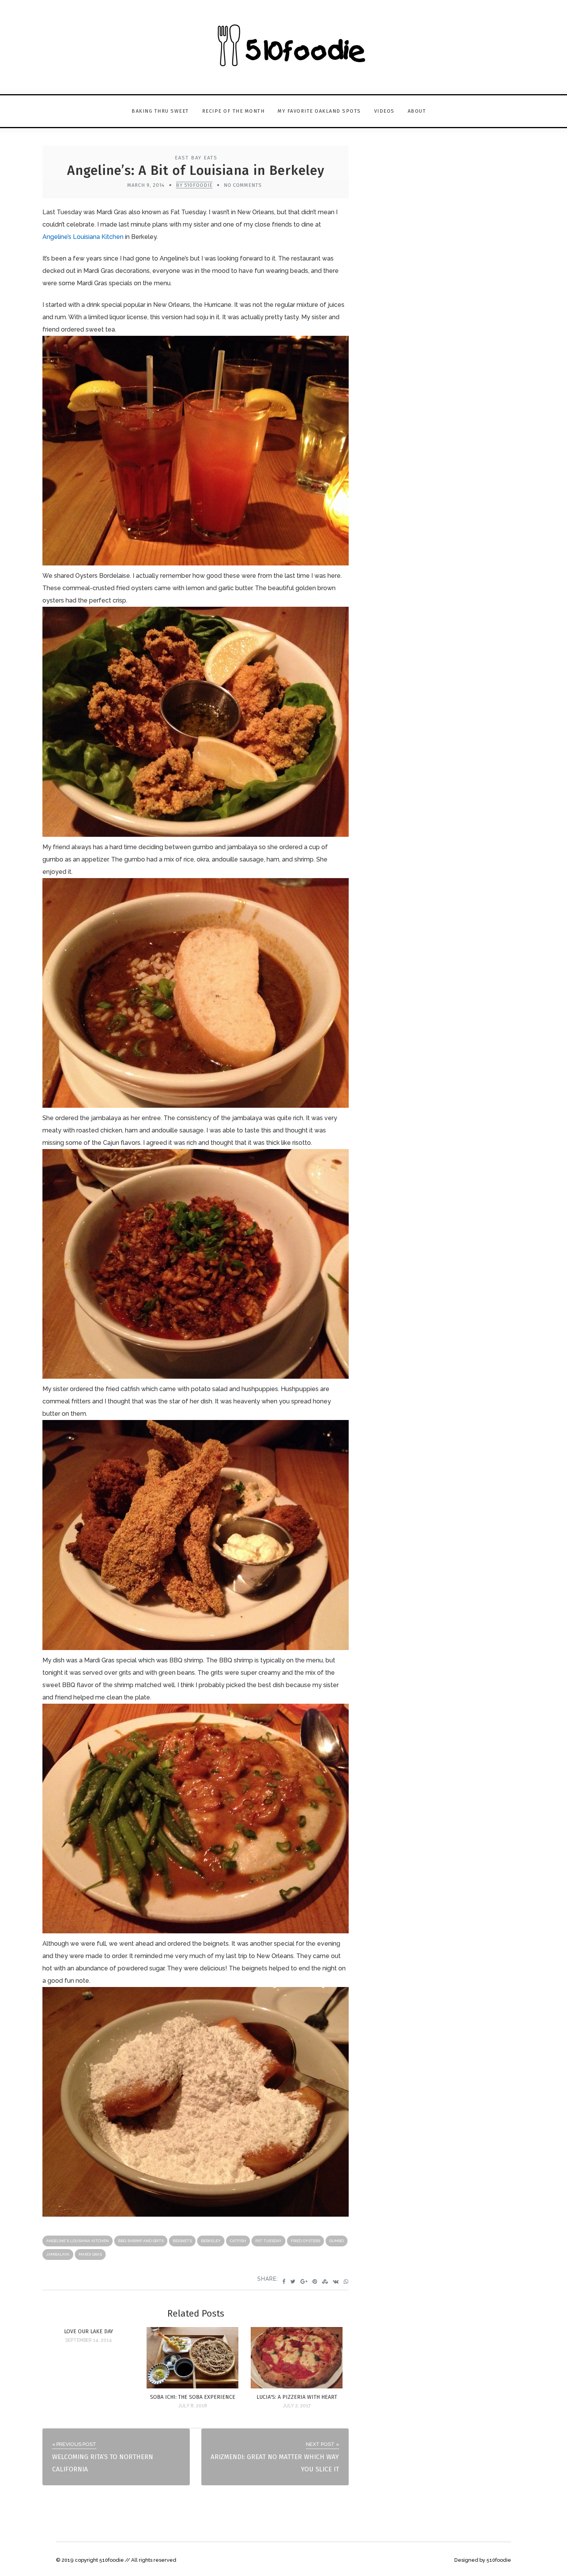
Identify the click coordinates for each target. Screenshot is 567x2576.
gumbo (337, 2241)
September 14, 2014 (89, 2340)
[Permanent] (192, 2386)
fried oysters (305, 2241)
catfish (238, 2241)
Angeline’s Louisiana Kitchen (83, 237)
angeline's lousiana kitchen (78, 2241)
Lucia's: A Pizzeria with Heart (297, 2397)
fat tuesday (268, 2241)
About (417, 111)
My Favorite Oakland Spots (319, 111)
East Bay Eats (196, 158)
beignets (182, 2241)
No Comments (243, 185)
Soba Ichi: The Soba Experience (193, 2397)
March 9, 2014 (146, 185)
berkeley (211, 2241)
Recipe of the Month (234, 111)
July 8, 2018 (193, 2406)
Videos (384, 111)
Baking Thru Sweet (160, 111)
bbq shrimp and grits (141, 2241)
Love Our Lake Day (89, 2331)
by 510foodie (194, 185)
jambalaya (58, 2254)
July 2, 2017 (297, 2406)
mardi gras (90, 2254)
